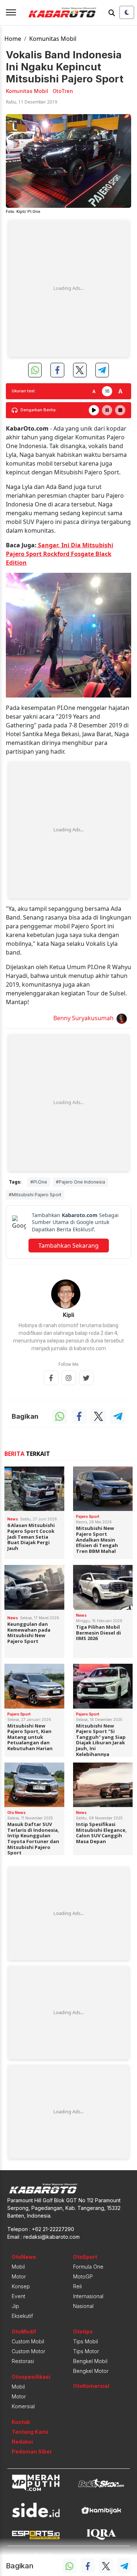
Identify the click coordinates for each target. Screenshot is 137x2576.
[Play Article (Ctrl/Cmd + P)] (94, 410)
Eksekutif (22, 2316)
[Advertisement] (68, 289)
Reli (77, 2286)
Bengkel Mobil (90, 2361)
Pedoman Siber (32, 2451)
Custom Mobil (28, 2341)
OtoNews (24, 2257)
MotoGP (83, 2276)
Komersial (23, 2406)
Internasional (88, 2296)
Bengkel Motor (91, 2371)
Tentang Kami (30, 2432)
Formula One (88, 2267)
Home (13, 39)
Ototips (83, 2332)
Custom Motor (28, 2351)
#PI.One (39, 1182)
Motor (19, 2276)
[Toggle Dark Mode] (127, 12)
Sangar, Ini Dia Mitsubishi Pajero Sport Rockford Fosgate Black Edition (60, 554)
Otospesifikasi (31, 2377)
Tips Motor (86, 2351)
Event (18, 2296)
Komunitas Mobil (53, 39)
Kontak (21, 2422)
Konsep (21, 2286)
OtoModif (24, 2332)
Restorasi (23, 2361)
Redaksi (22, 2442)
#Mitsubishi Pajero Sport (35, 1195)
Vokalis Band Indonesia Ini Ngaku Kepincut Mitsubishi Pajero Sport (65, 67)
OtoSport (85, 2257)
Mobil (18, 2267)
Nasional (83, 2306)
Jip (15, 2306)
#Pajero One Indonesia (81, 1182)
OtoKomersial (91, 2386)
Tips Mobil (85, 2341)
